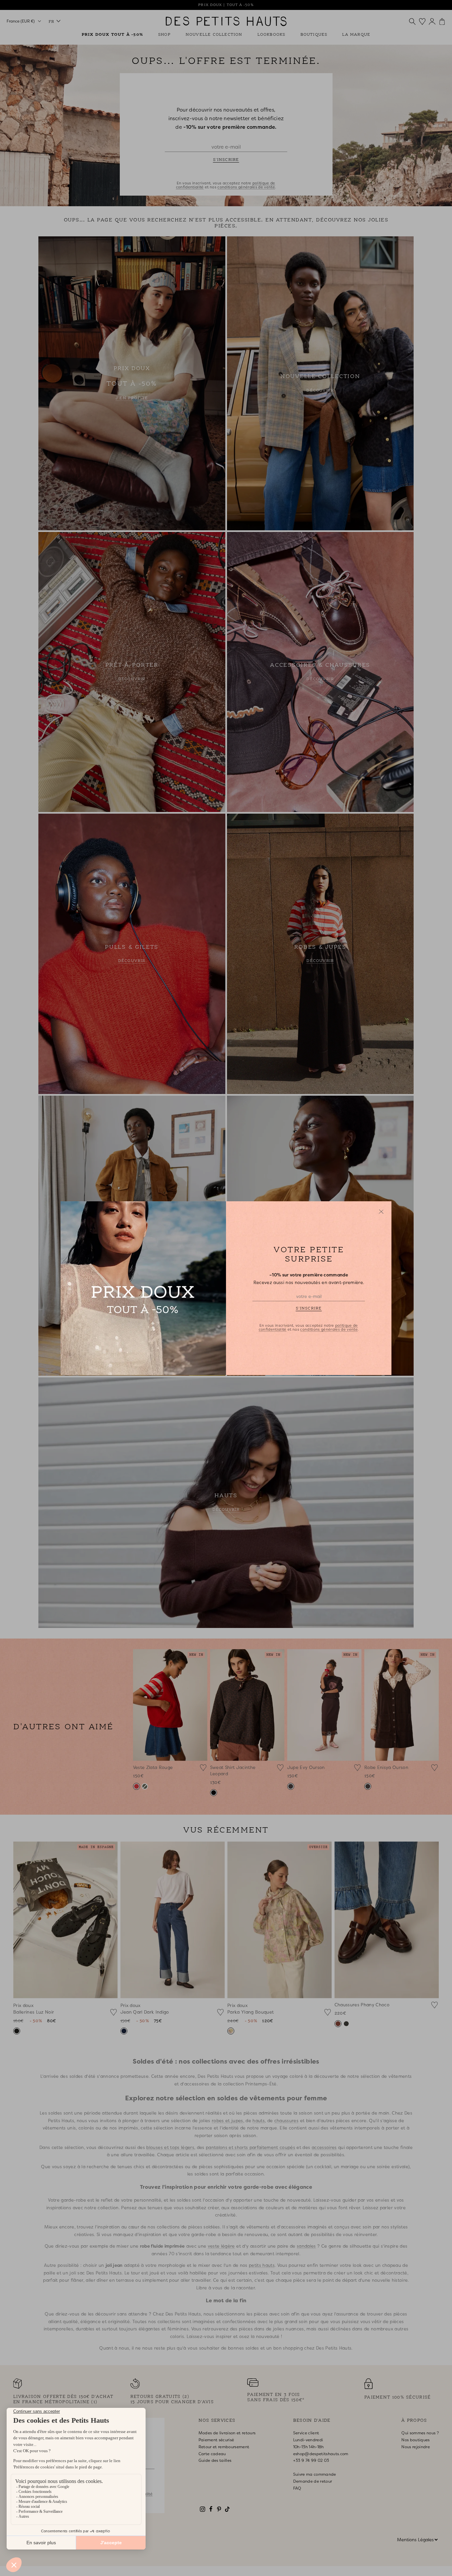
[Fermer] (381, 1212)
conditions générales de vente (329, 1329)
